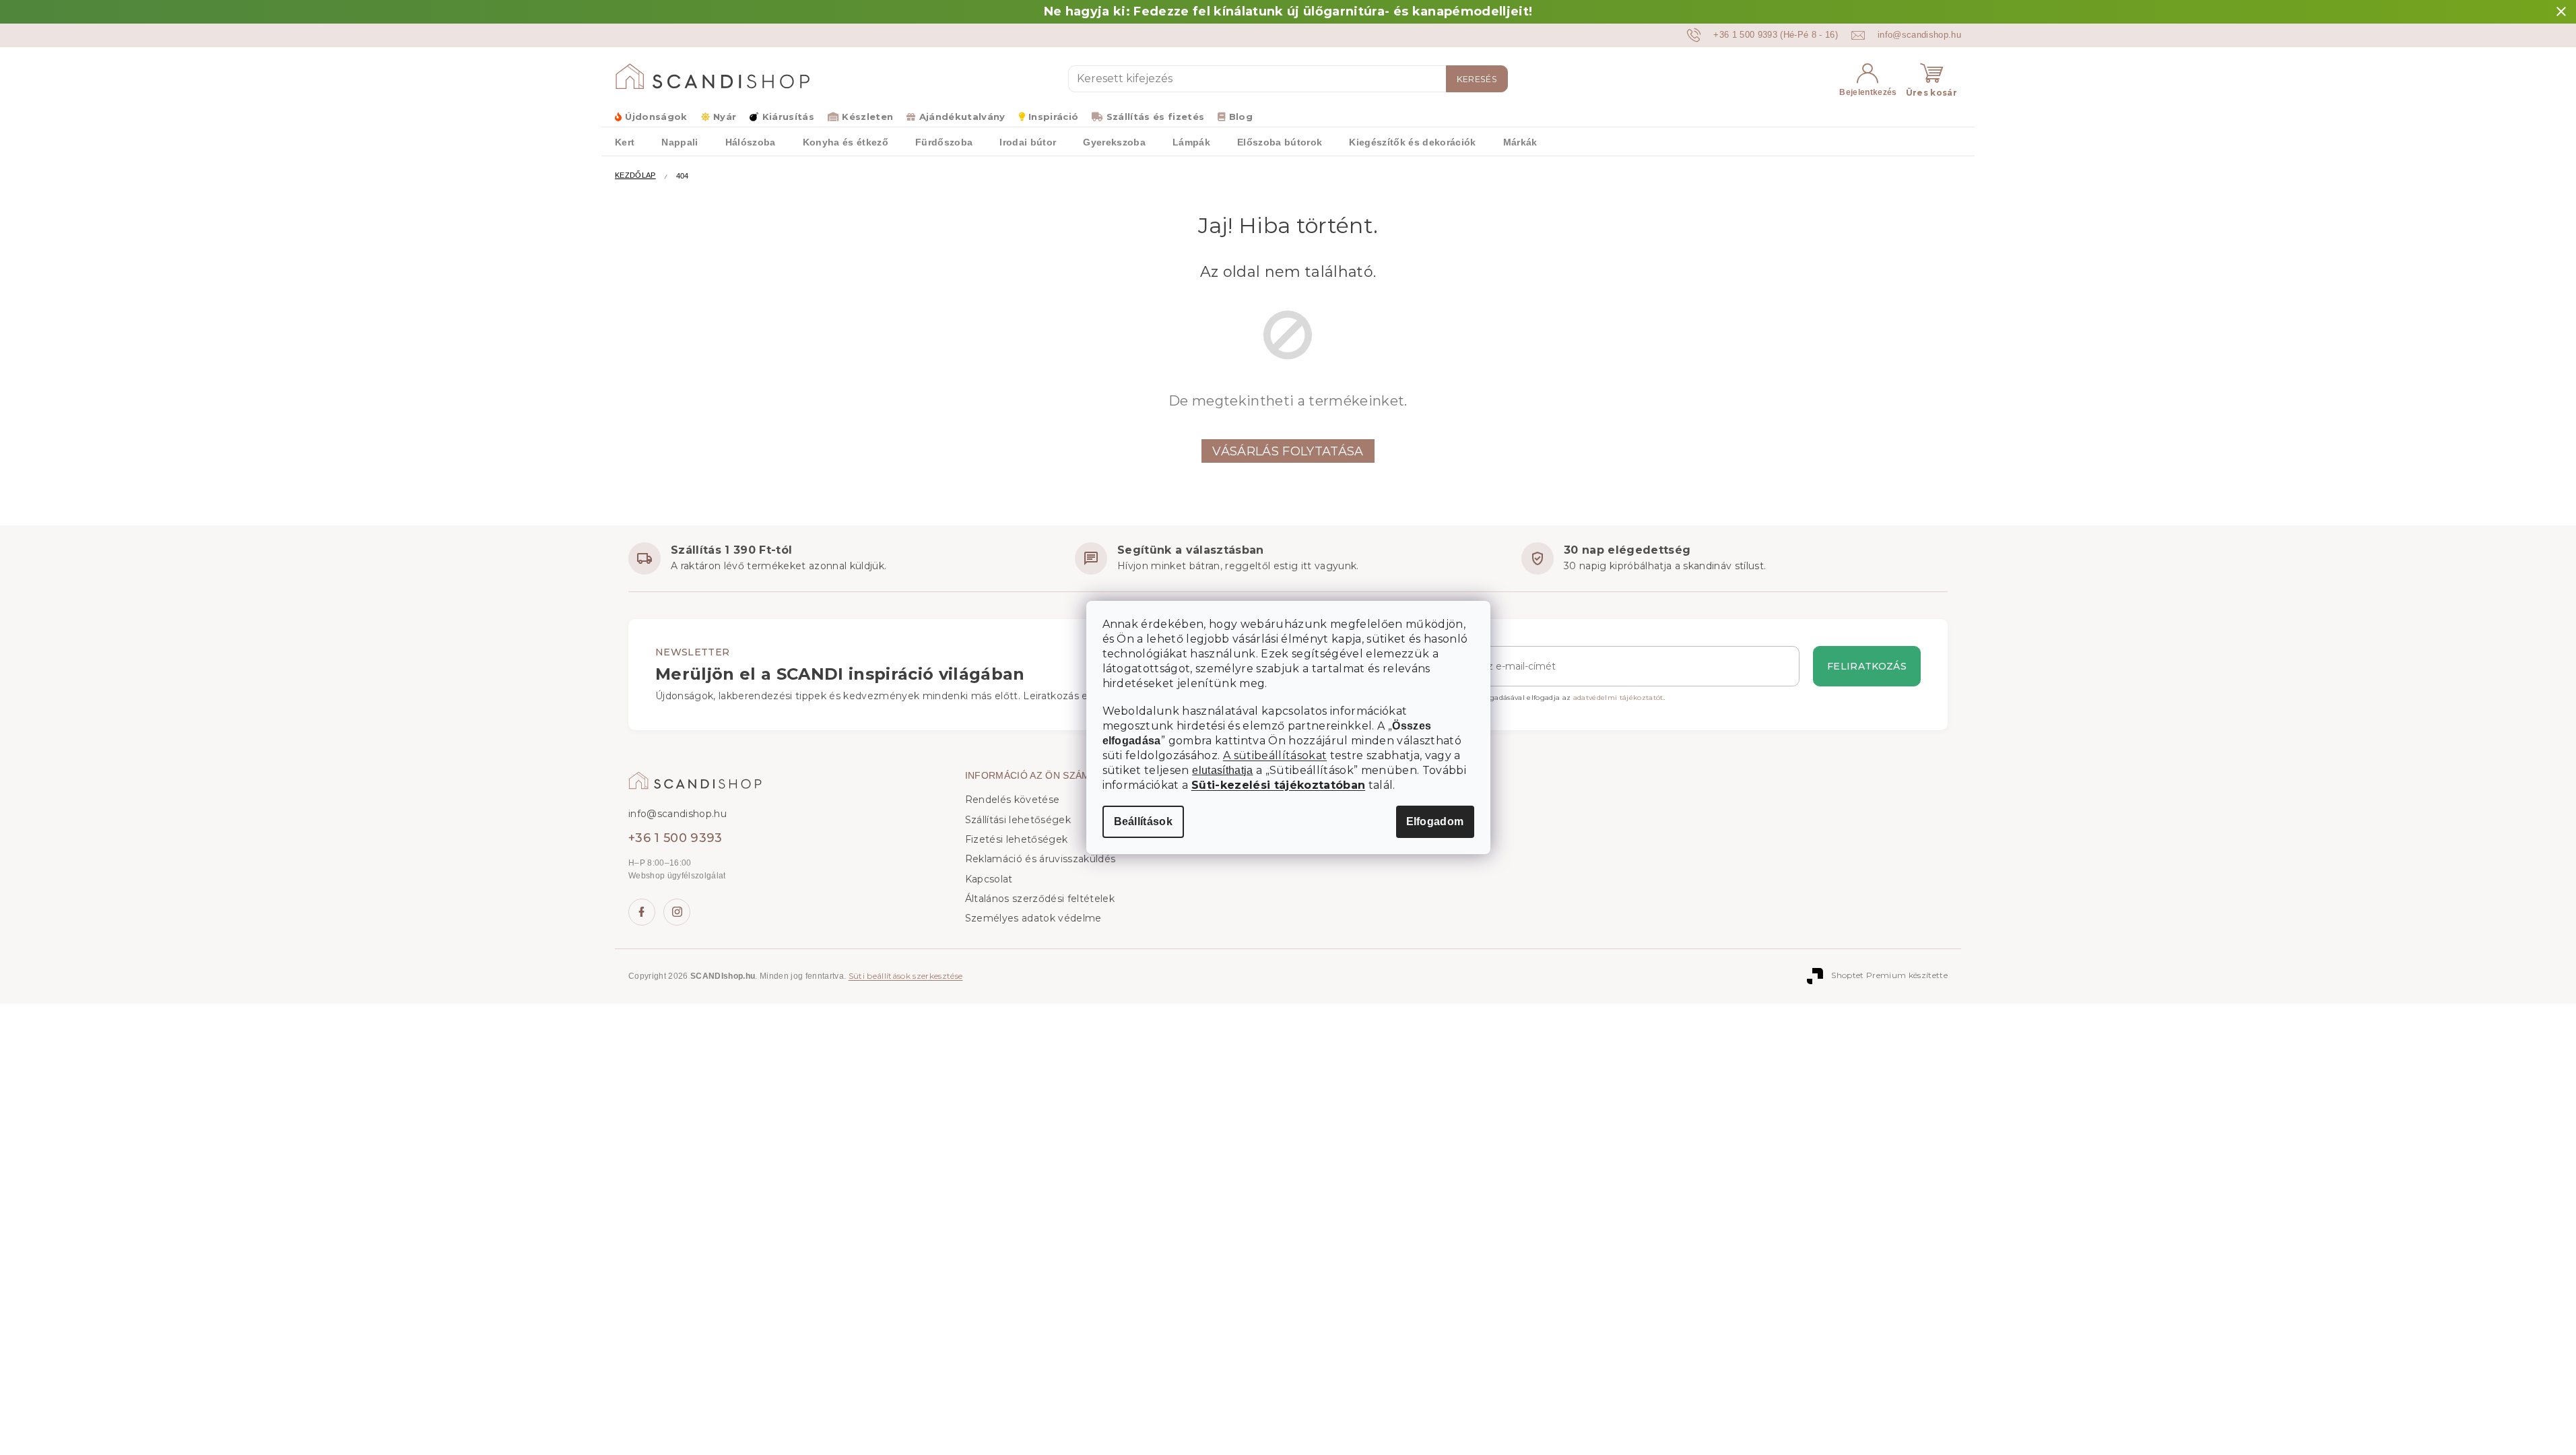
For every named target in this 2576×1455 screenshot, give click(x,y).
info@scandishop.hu (678, 814)
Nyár (725, 117)
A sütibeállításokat (1275, 755)
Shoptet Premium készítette (1889, 975)
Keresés (1477, 79)
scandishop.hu (677, 912)
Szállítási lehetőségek (1018, 820)
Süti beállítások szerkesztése (906, 976)
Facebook (642, 912)
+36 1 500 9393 (675, 838)
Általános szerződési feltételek (1040, 899)
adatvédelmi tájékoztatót (1618, 698)
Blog (1241, 117)
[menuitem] (625, 141)
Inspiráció (1053, 117)
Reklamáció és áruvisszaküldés (1041, 859)
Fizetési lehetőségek (1017, 839)
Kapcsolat (989, 879)
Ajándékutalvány (962, 117)
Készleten (867, 117)
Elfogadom (1435, 821)
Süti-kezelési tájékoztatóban (1278, 785)
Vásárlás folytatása (1288, 451)
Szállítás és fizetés (1155, 117)
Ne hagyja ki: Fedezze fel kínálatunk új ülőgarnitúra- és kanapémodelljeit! (1288, 11)
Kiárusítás (788, 117)
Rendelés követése (1013, 800)
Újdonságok (656, 117)
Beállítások (1144, 821)
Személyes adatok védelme (1033, 918)
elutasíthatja (1222, 771)
